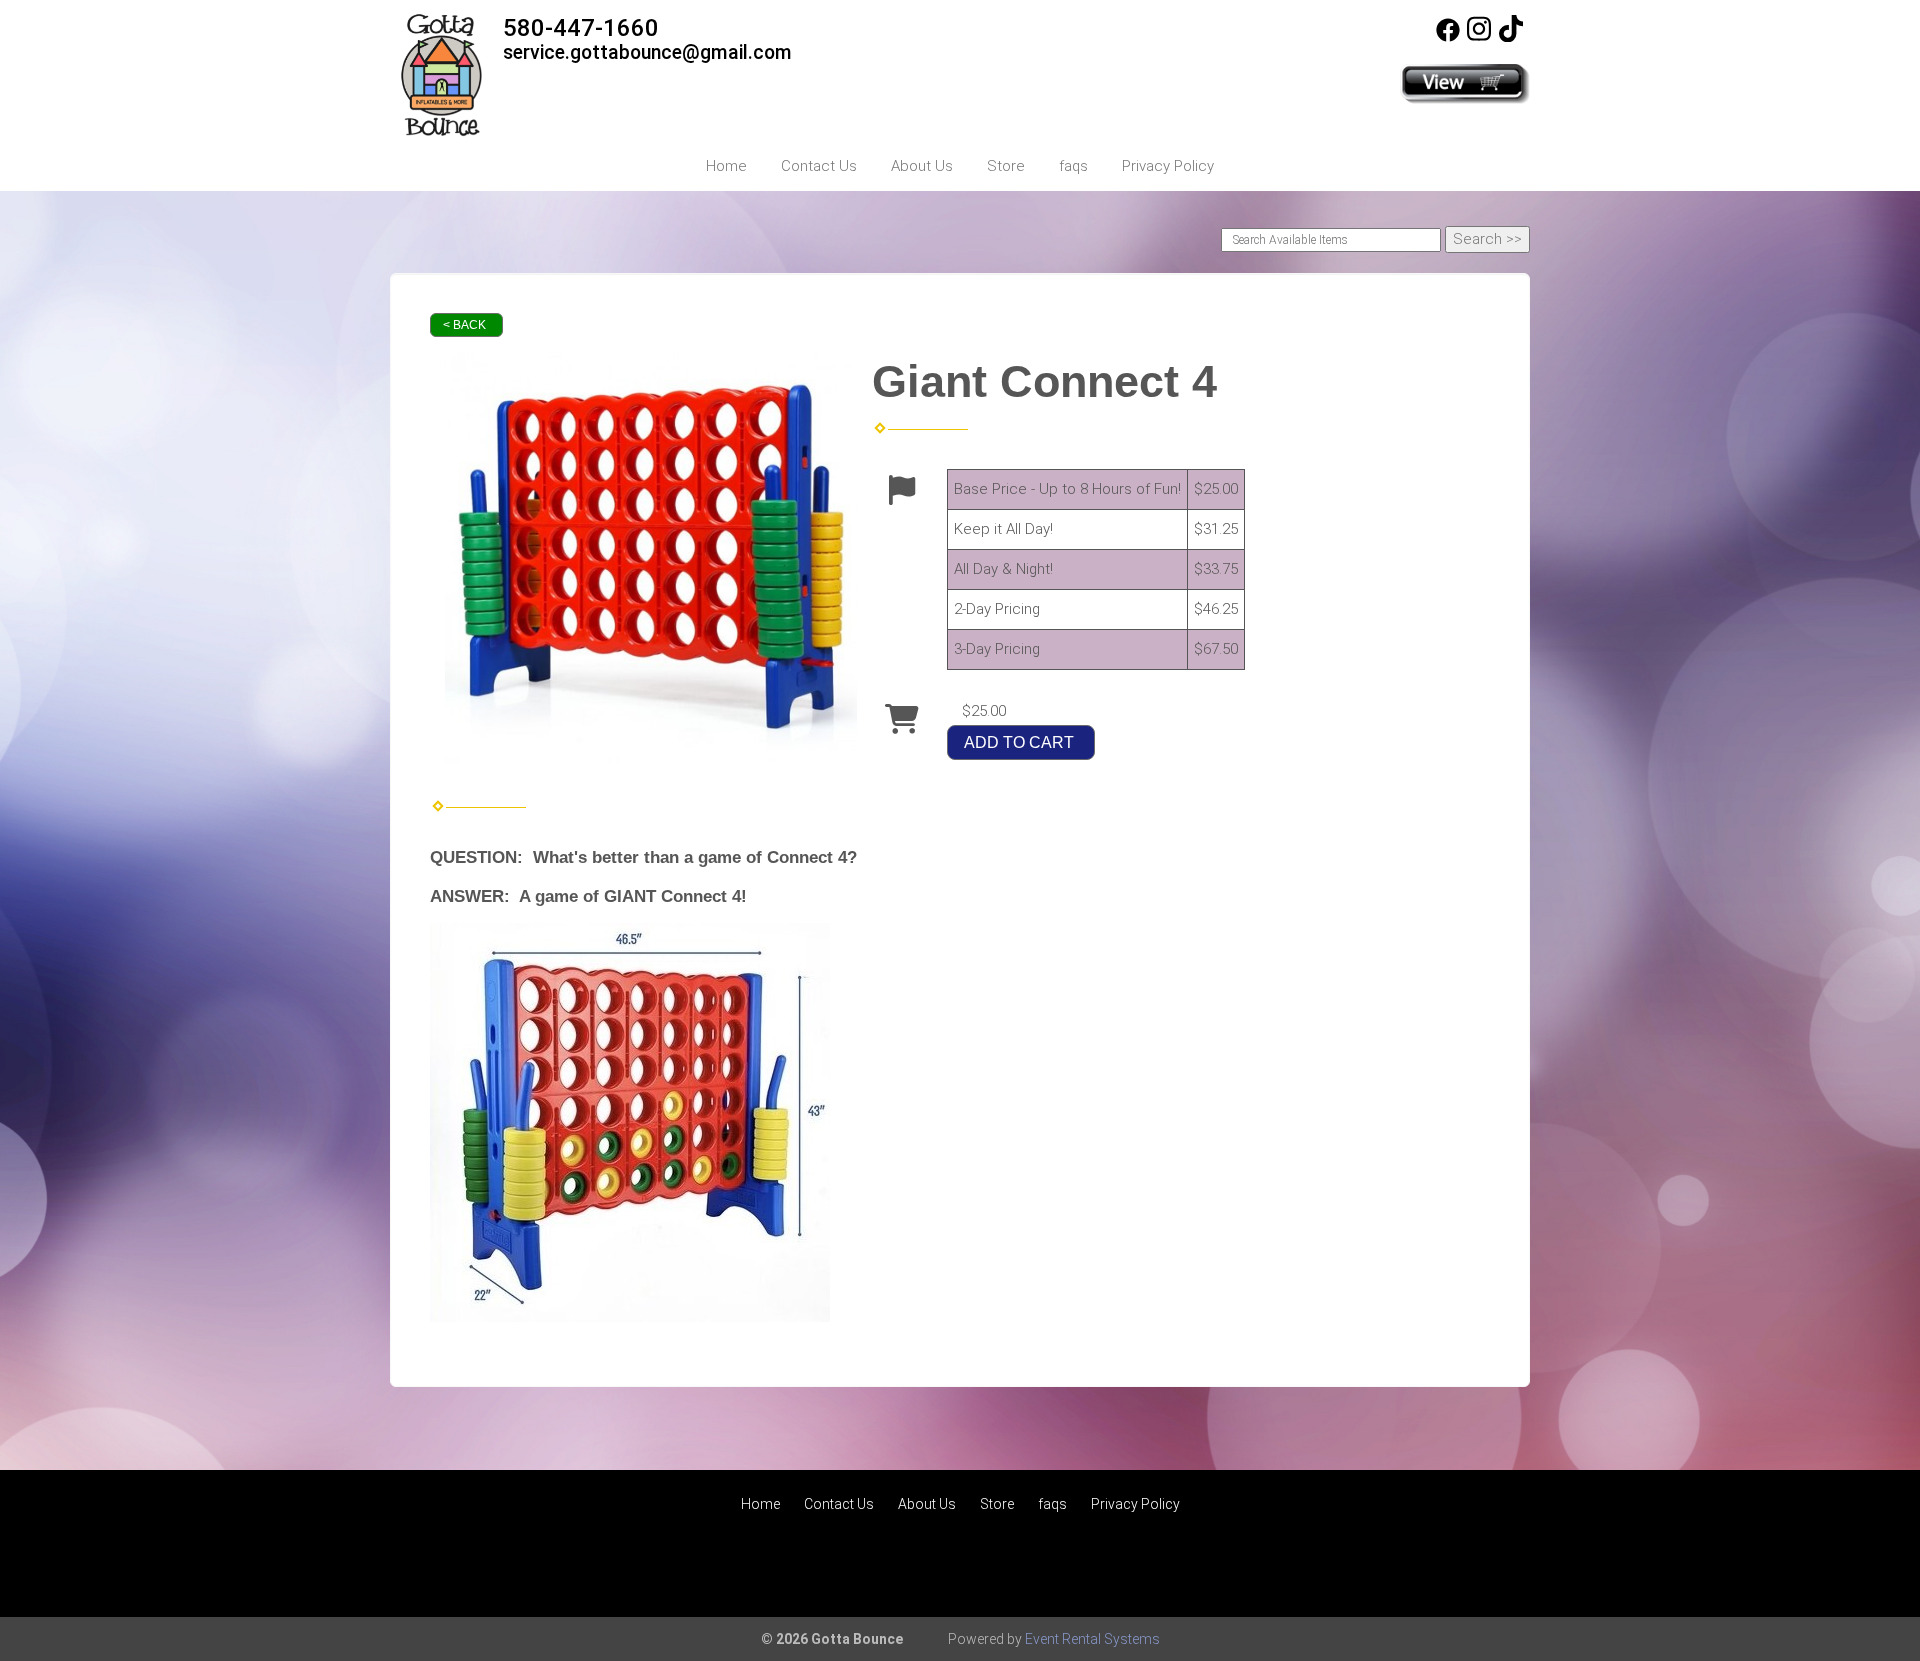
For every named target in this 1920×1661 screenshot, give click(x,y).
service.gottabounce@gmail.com (647, 52)
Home (726, 166)
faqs (1073, 166)
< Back (464, 325)
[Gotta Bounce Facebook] (1448, 37)
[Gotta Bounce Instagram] (1479, 37)
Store (1006, 166)
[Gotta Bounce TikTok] (1511, 37)
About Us (922, 166)
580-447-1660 (581, 28)
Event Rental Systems (1092, 1639)
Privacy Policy (1168, 166)
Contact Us (819, 166)
